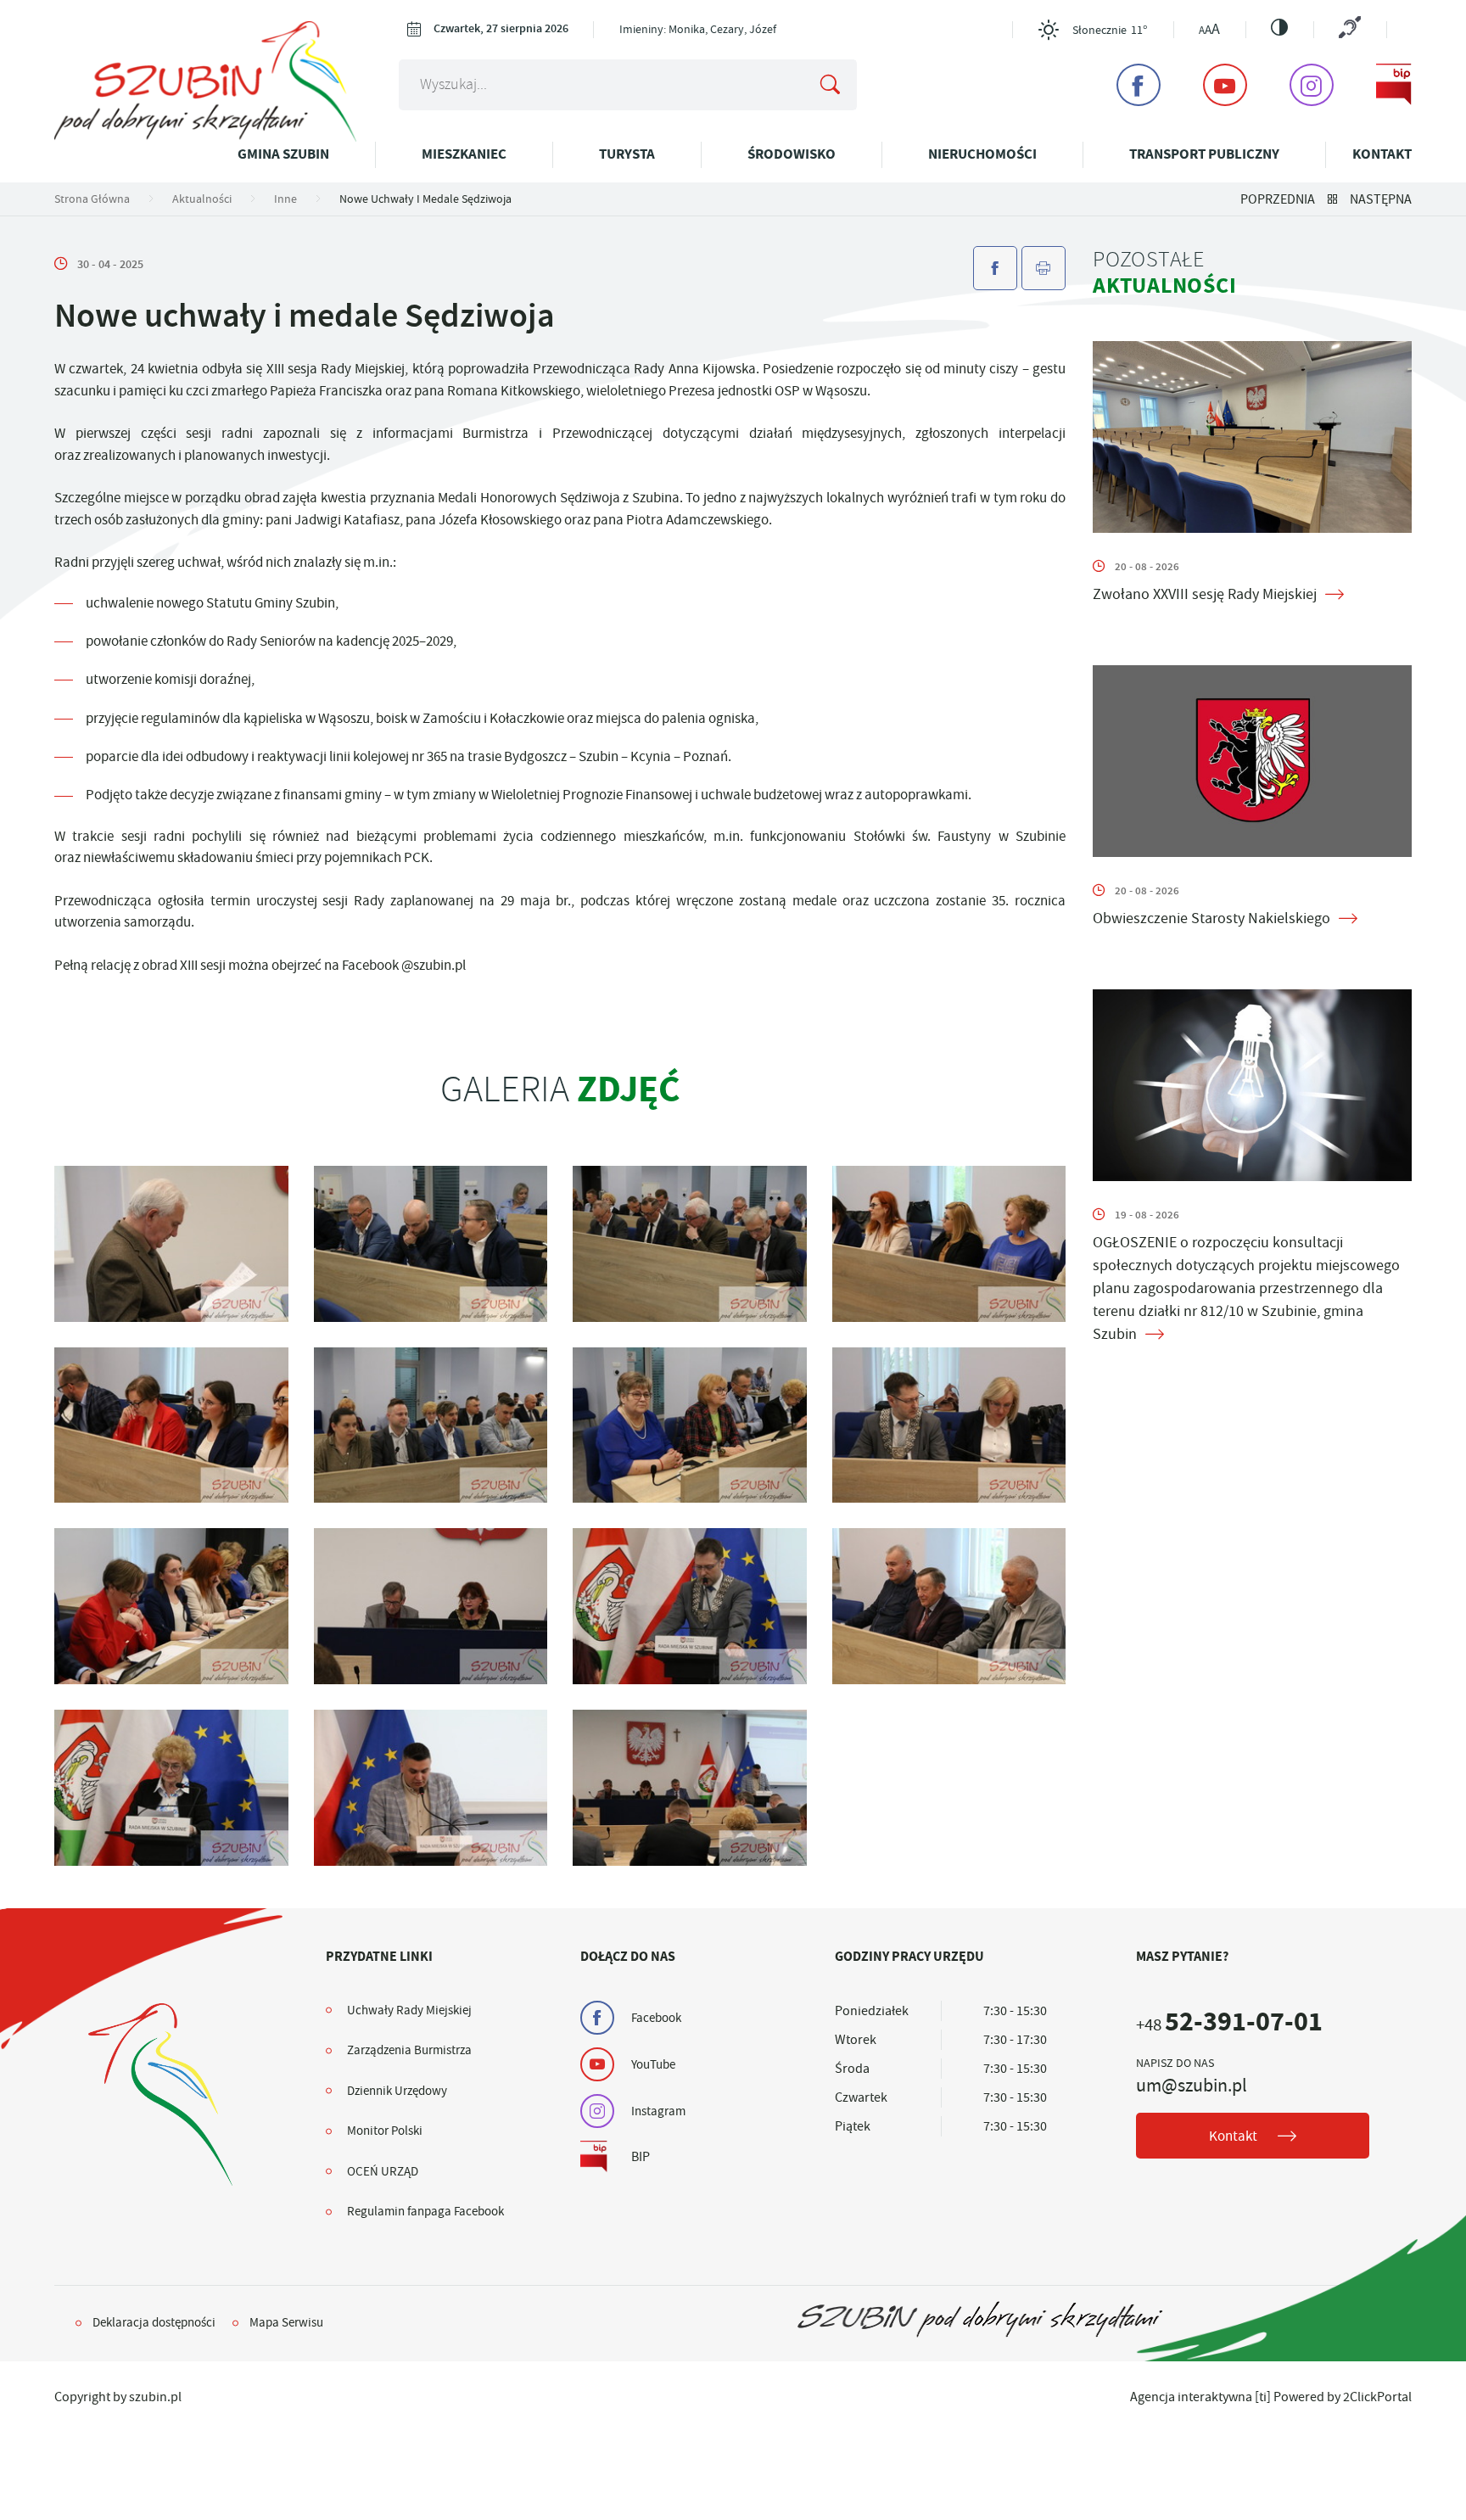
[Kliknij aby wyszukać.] (831, 85)
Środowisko (792, 154)
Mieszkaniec (464, 154)
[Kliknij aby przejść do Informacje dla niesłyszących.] (1350, 29)
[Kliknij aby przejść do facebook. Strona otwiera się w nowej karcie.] (1139, 85)
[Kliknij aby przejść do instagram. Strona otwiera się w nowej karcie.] (1312, 85)
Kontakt (1382, 154)
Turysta (627, 154)
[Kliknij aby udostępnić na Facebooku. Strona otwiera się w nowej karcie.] (995, 268)
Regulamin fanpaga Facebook (425, 2211)
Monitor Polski (385, 2131)
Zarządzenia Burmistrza (409, 2050)
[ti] (1263, 2397)
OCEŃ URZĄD (383, 2171)
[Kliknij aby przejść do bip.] (1394, 85)
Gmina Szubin (283, 154)
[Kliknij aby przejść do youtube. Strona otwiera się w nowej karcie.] (1225, 85)
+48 (1229, 2025)
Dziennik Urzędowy (397, 2091)
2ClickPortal (1377, 2397)
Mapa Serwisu (286, 2322)
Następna (1381, 199)
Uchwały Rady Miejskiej (409, 2010)
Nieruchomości (982, 154)
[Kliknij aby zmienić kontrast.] (1279, 27)
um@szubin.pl (1192, 2086)
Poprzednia (1278, 199)
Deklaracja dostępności (154, 2322)
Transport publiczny (1204, 154)
